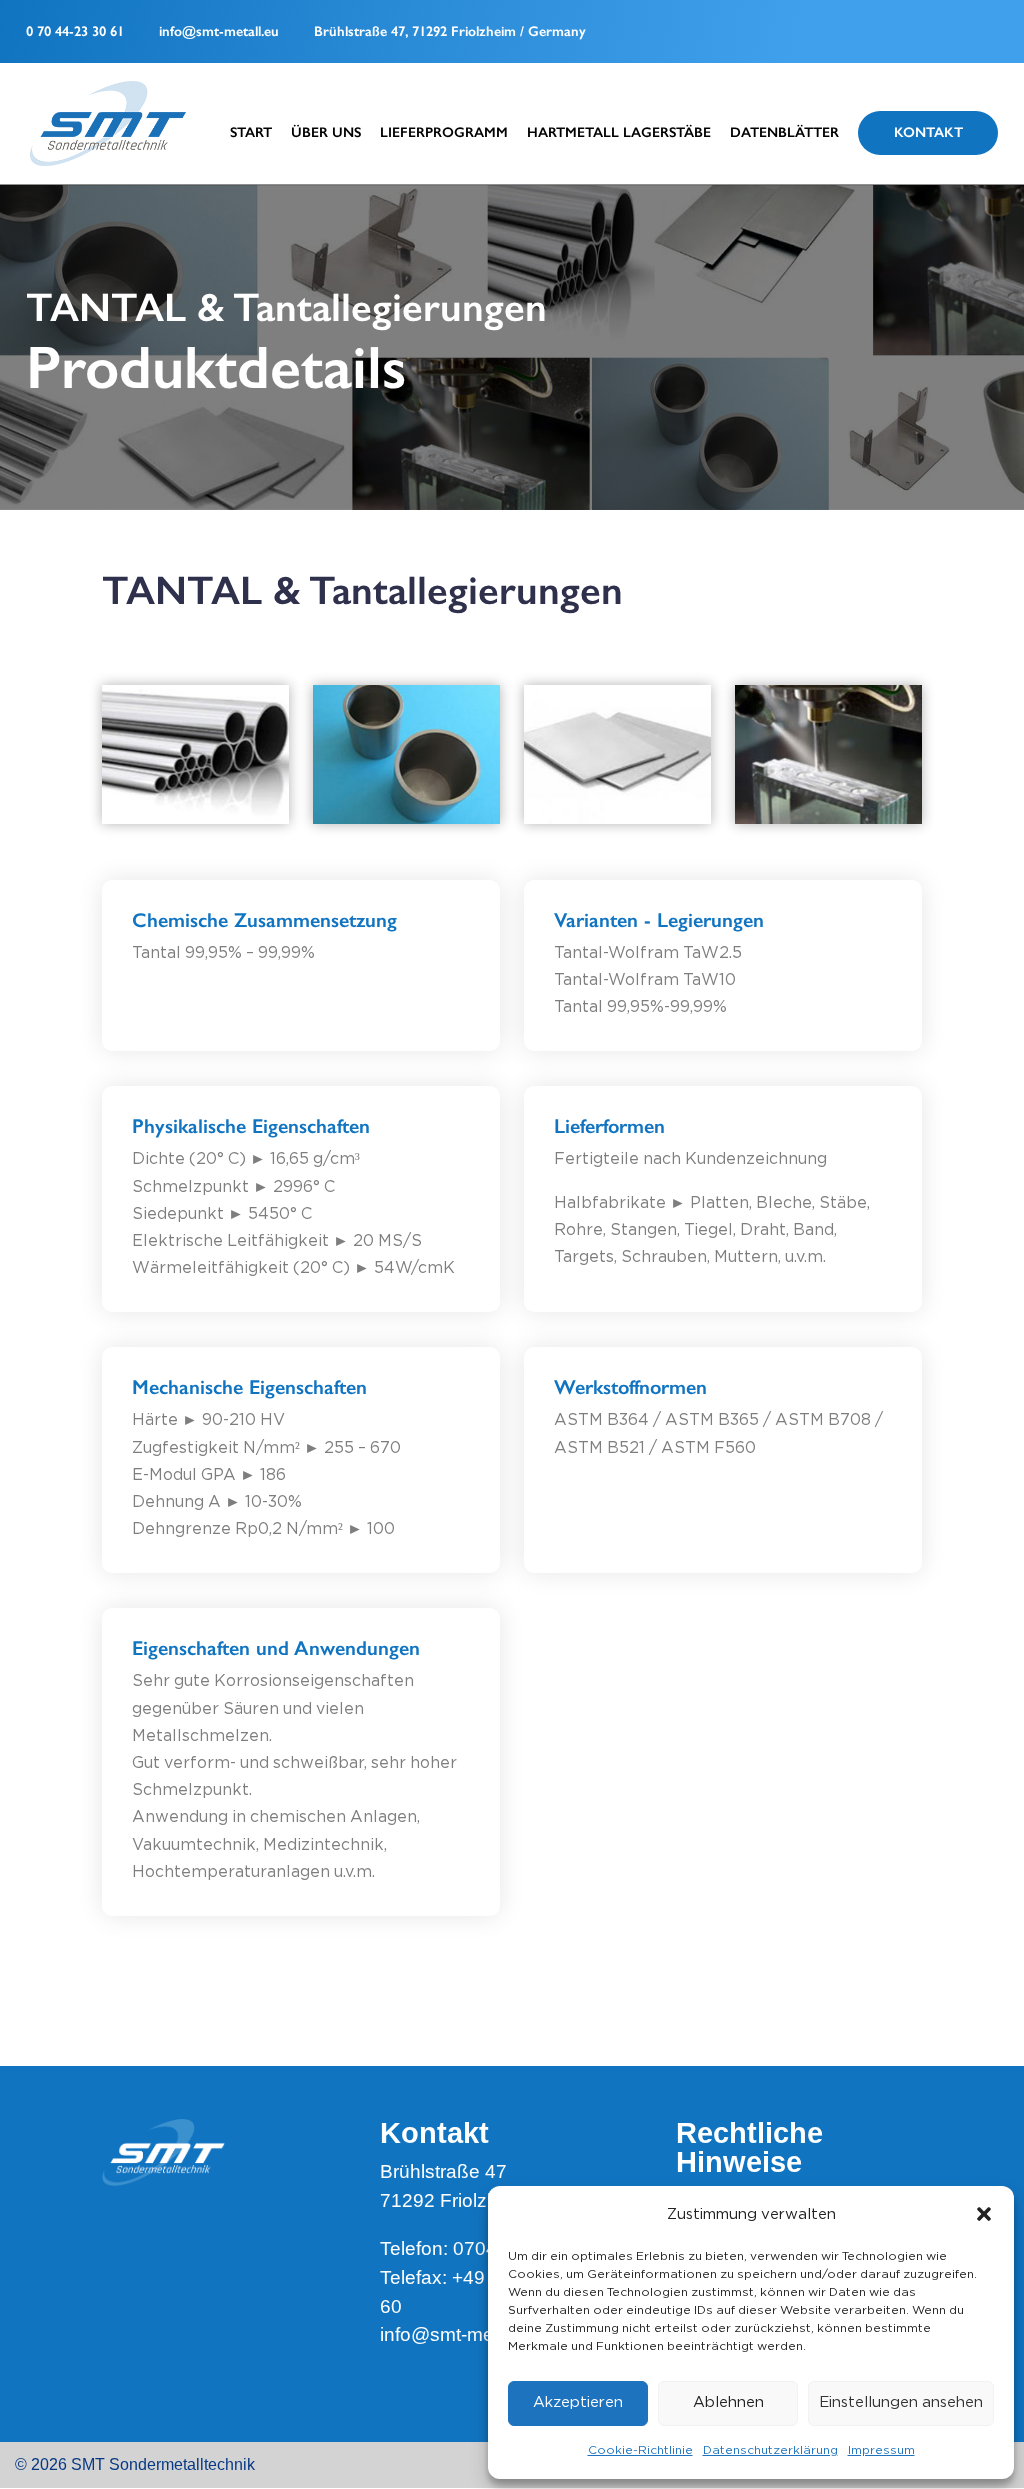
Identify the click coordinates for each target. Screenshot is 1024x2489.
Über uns (326, 133)
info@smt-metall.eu (219, 31)
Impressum (881, 2450)
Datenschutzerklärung (770, 2450)
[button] (984, 2214)
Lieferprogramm (444, 133)
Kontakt (928, 132)
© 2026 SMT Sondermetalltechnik (135, 2464)
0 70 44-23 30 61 (75, 31)
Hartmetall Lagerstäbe (619, 133)
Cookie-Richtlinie (640, 2450)
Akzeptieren (578, 2402)
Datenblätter (784, 133)
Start (251, 133)
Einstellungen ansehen (901, 2402)
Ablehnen (728, 2402)
